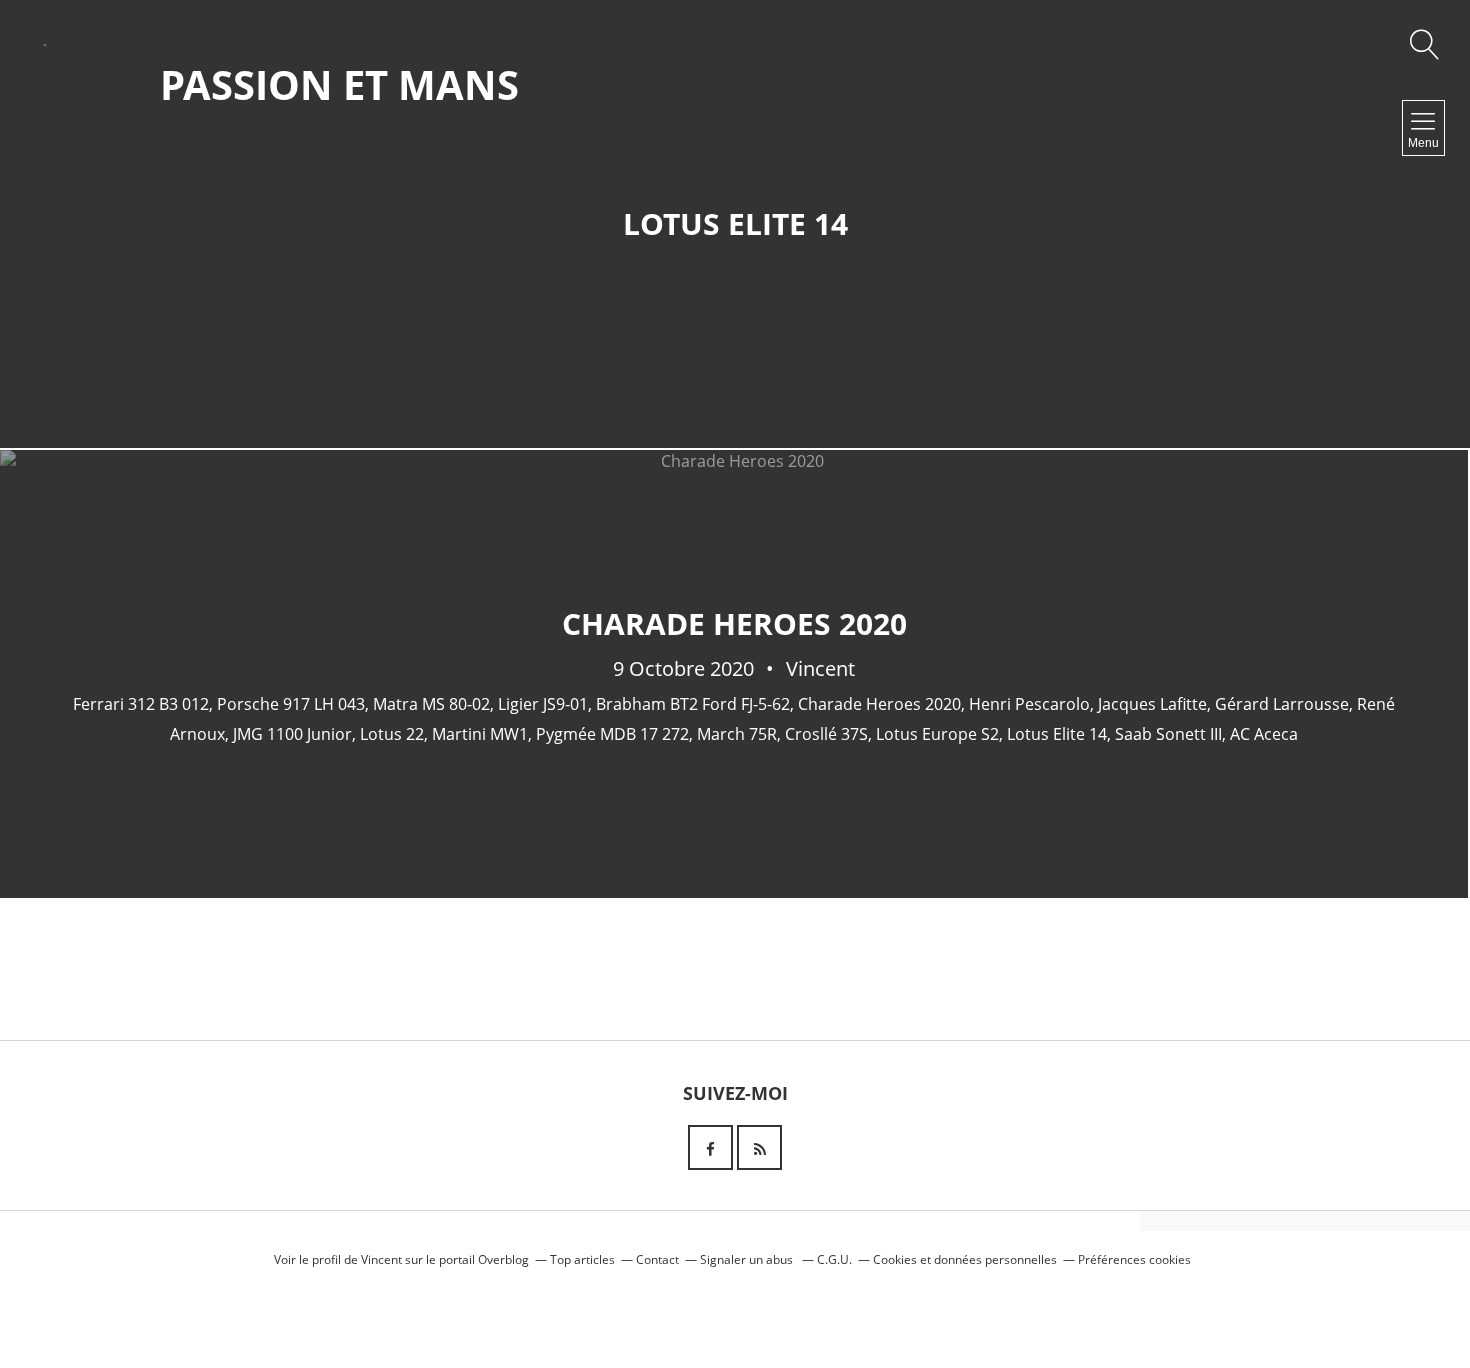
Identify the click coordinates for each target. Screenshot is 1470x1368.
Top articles (582, 1259)
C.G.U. (834, 1259)
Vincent (381, 1259)
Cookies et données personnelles (965, 1259)
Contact (657, 1259)
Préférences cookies (1134, 1259)
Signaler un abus (748, 1259)
